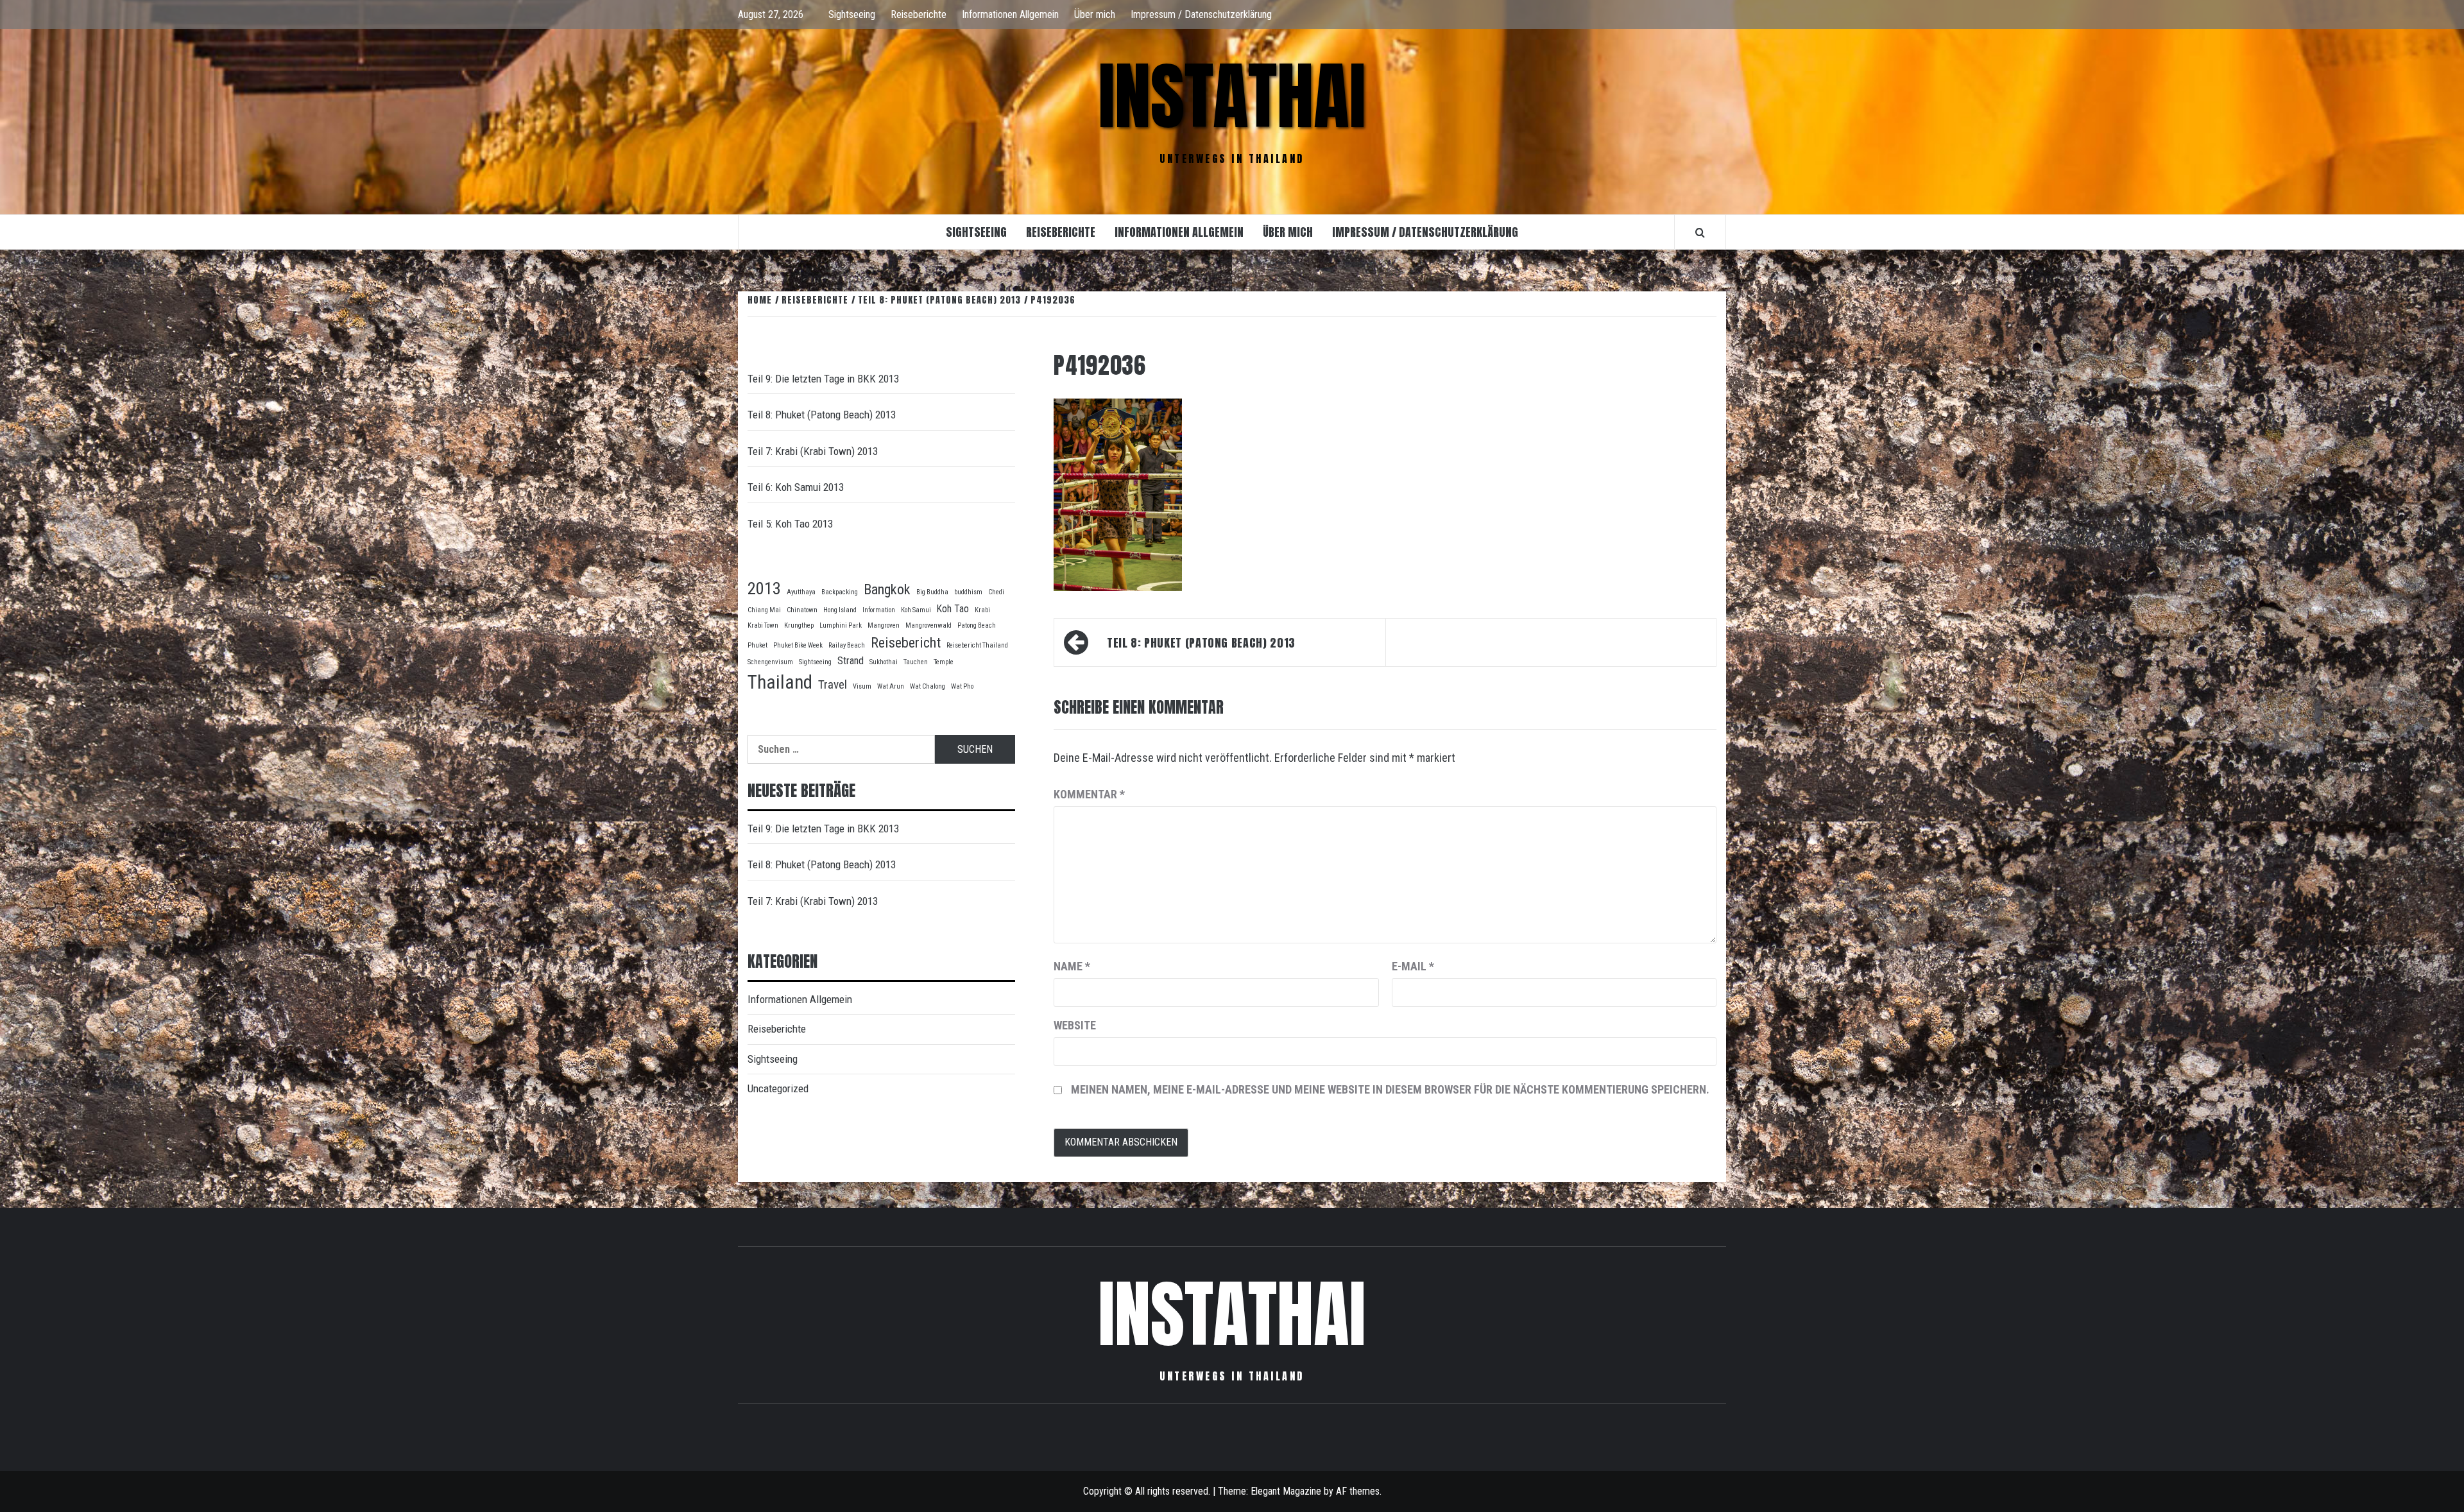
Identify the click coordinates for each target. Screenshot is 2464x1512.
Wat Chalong (928, 686)
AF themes (1358, 1491)
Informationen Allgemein (1010, 14)
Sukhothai (884, 662)
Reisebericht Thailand (977, 645)
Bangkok (887, 589)
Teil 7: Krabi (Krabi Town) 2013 (813, 451)
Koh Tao (953, 609)
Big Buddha (932, 592)
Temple (944, 662)
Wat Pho (962, 686)
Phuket (757, 645)
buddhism (968, 592)
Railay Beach (847, 645)
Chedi (996, 592)
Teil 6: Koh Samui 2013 (796, 487)
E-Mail (1413, 966)
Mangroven (884, 625)
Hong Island (840, 610)
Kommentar (1089, 794)
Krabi (982, 610)
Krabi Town (763, 625)
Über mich (1095, 14)
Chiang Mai (764, 610)
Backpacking (840, 592)
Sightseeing (852, 14)
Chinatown (802, 610)
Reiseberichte (919, 14)
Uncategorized (778, 1088)
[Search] (1700, 232)
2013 (764, 588)
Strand (851, 661)
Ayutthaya (801, 592)
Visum (862, 686)
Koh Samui (916, 610)
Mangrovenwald (928, 625)
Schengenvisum (770, 662)
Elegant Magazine (1286, 1491)
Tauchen (916, 662)
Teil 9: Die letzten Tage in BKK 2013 (823, 379)
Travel (833, 684)
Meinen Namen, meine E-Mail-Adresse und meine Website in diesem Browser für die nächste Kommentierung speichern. (1390, 1089)
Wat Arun (891, 686)
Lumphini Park (841, 625)
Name (1072, 966)
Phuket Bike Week (798, 645)
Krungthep (799, 625)
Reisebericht (906, 642)
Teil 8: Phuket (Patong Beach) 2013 (1201, 643)
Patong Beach (977, 625)
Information (879, 610)
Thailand (780, 682)
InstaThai (1232, 96)
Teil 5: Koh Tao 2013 (790, 524)
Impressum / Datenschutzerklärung (1201, 14)
